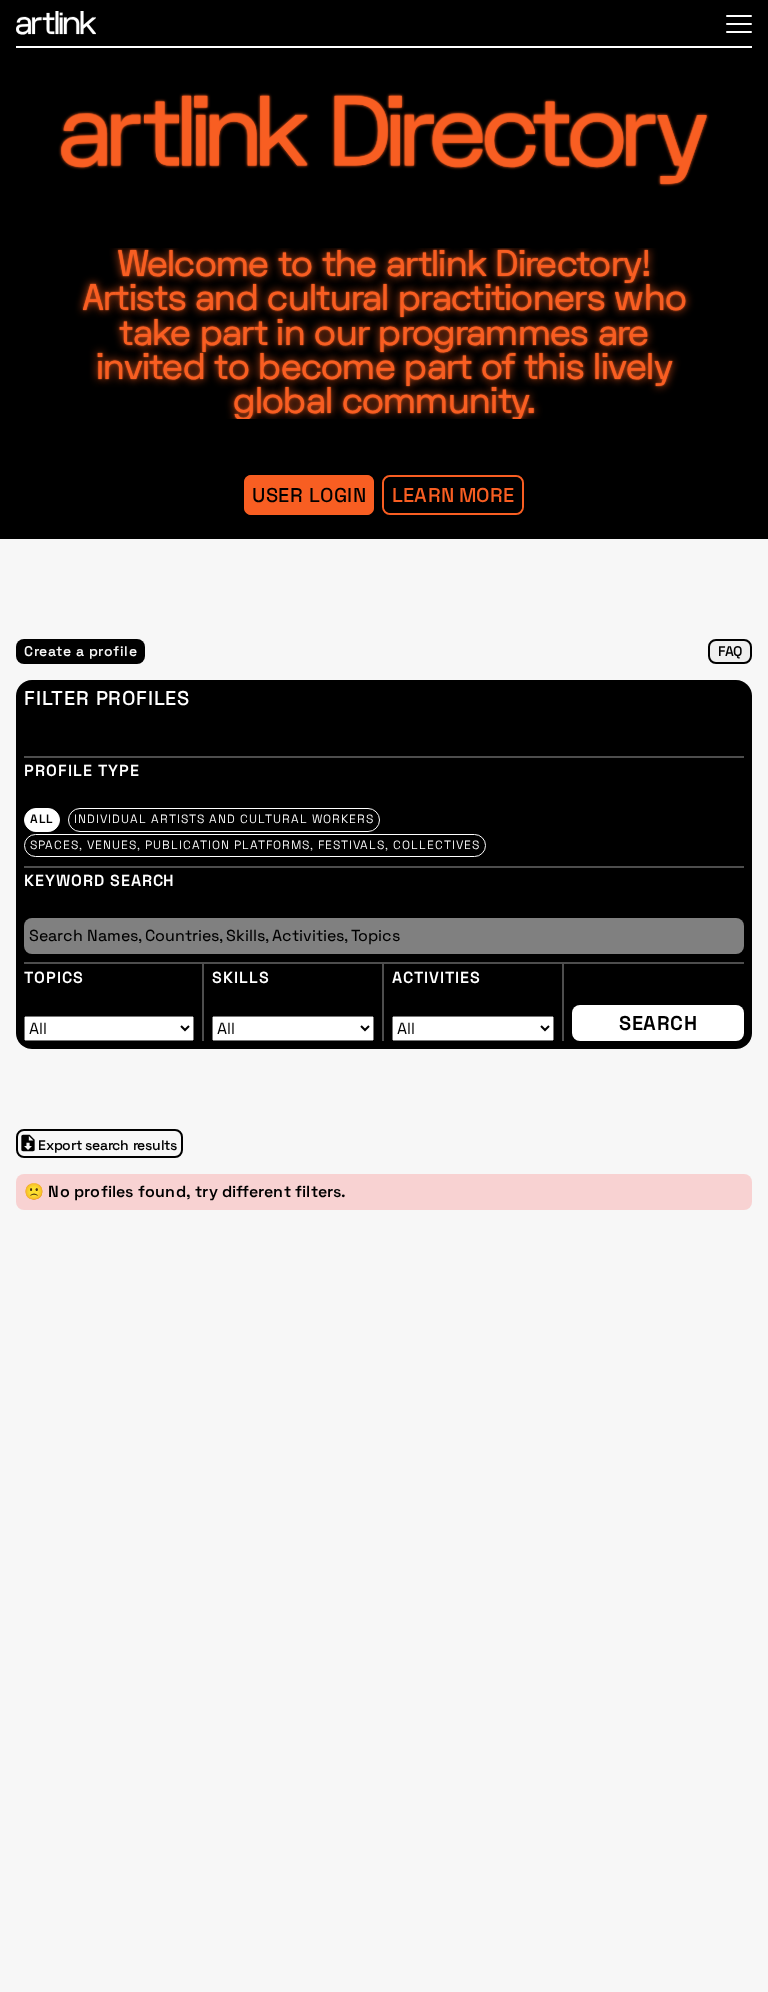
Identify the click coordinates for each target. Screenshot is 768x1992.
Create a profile (80, 651)
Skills (241, 978)
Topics (54, 978)
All (42, 819)
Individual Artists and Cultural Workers (224, 819)
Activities (436, 978)
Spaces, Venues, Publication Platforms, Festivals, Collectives (255, 845)
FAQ (730, 651)
